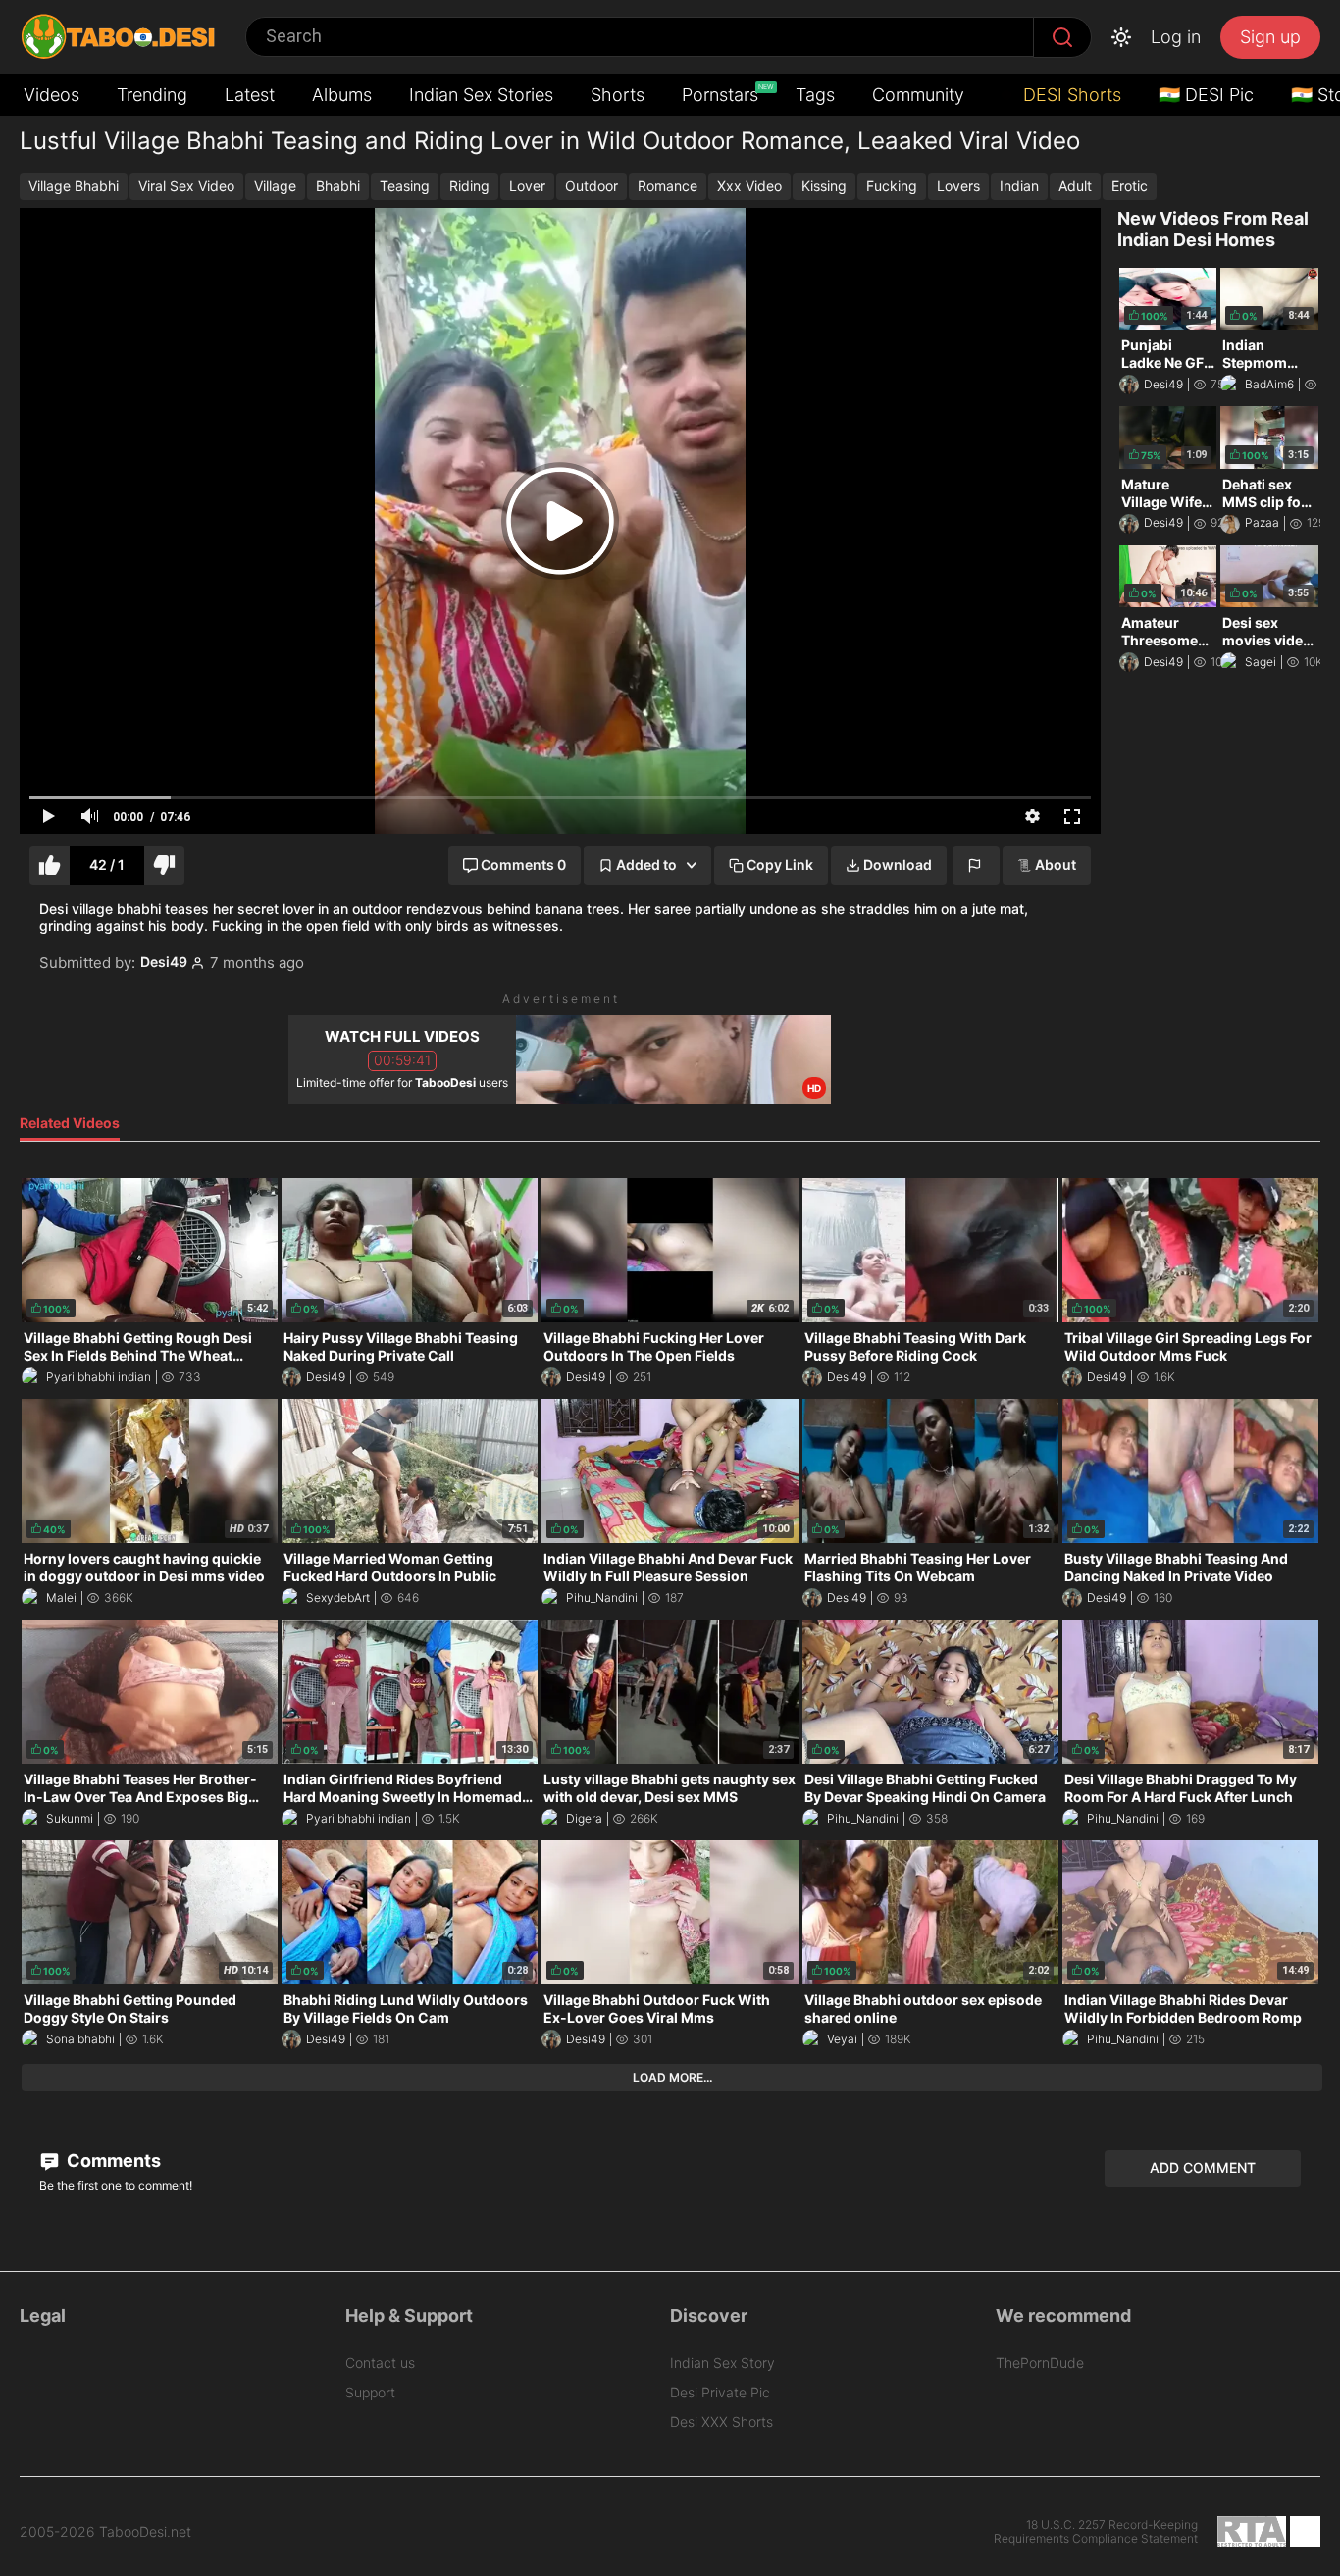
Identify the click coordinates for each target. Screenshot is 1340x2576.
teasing (405, 186)
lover (527, 186)
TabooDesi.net (145, 2532)
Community (918, 95)
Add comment (1203, 2167)
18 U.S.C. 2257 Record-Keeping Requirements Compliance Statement (1096, 2532)
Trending (152, 95)
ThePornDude (1040, 2363)
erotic (1130, 186)
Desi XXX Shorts (722, 2421)
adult (1075, 186)
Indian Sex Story (722, 2363)
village (275, 186)
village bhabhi (74, 186)
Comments (112, 2161)
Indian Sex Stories (481, 95)
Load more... (672, 2077)
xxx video (749, 186)
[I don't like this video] (164, 866)
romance (668, 186)
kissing (824, 186)
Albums (342, 95)
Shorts (618, 95)
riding (469, 186)
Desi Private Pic (720, 2392)
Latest (250, 95)
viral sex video (186, 186)
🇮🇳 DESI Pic (1206, 95)
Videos (52, 95)
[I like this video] (50, 866)
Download (898, 865)
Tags (815, 95)
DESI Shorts (1070, 95)
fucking (892, 186)
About (1056, 865)
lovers (958, 186)
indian (1019, 186)
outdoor (592, 186)
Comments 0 (523, 865)
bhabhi (338, 186)
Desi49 (164, 962)
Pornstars (722, 94)
